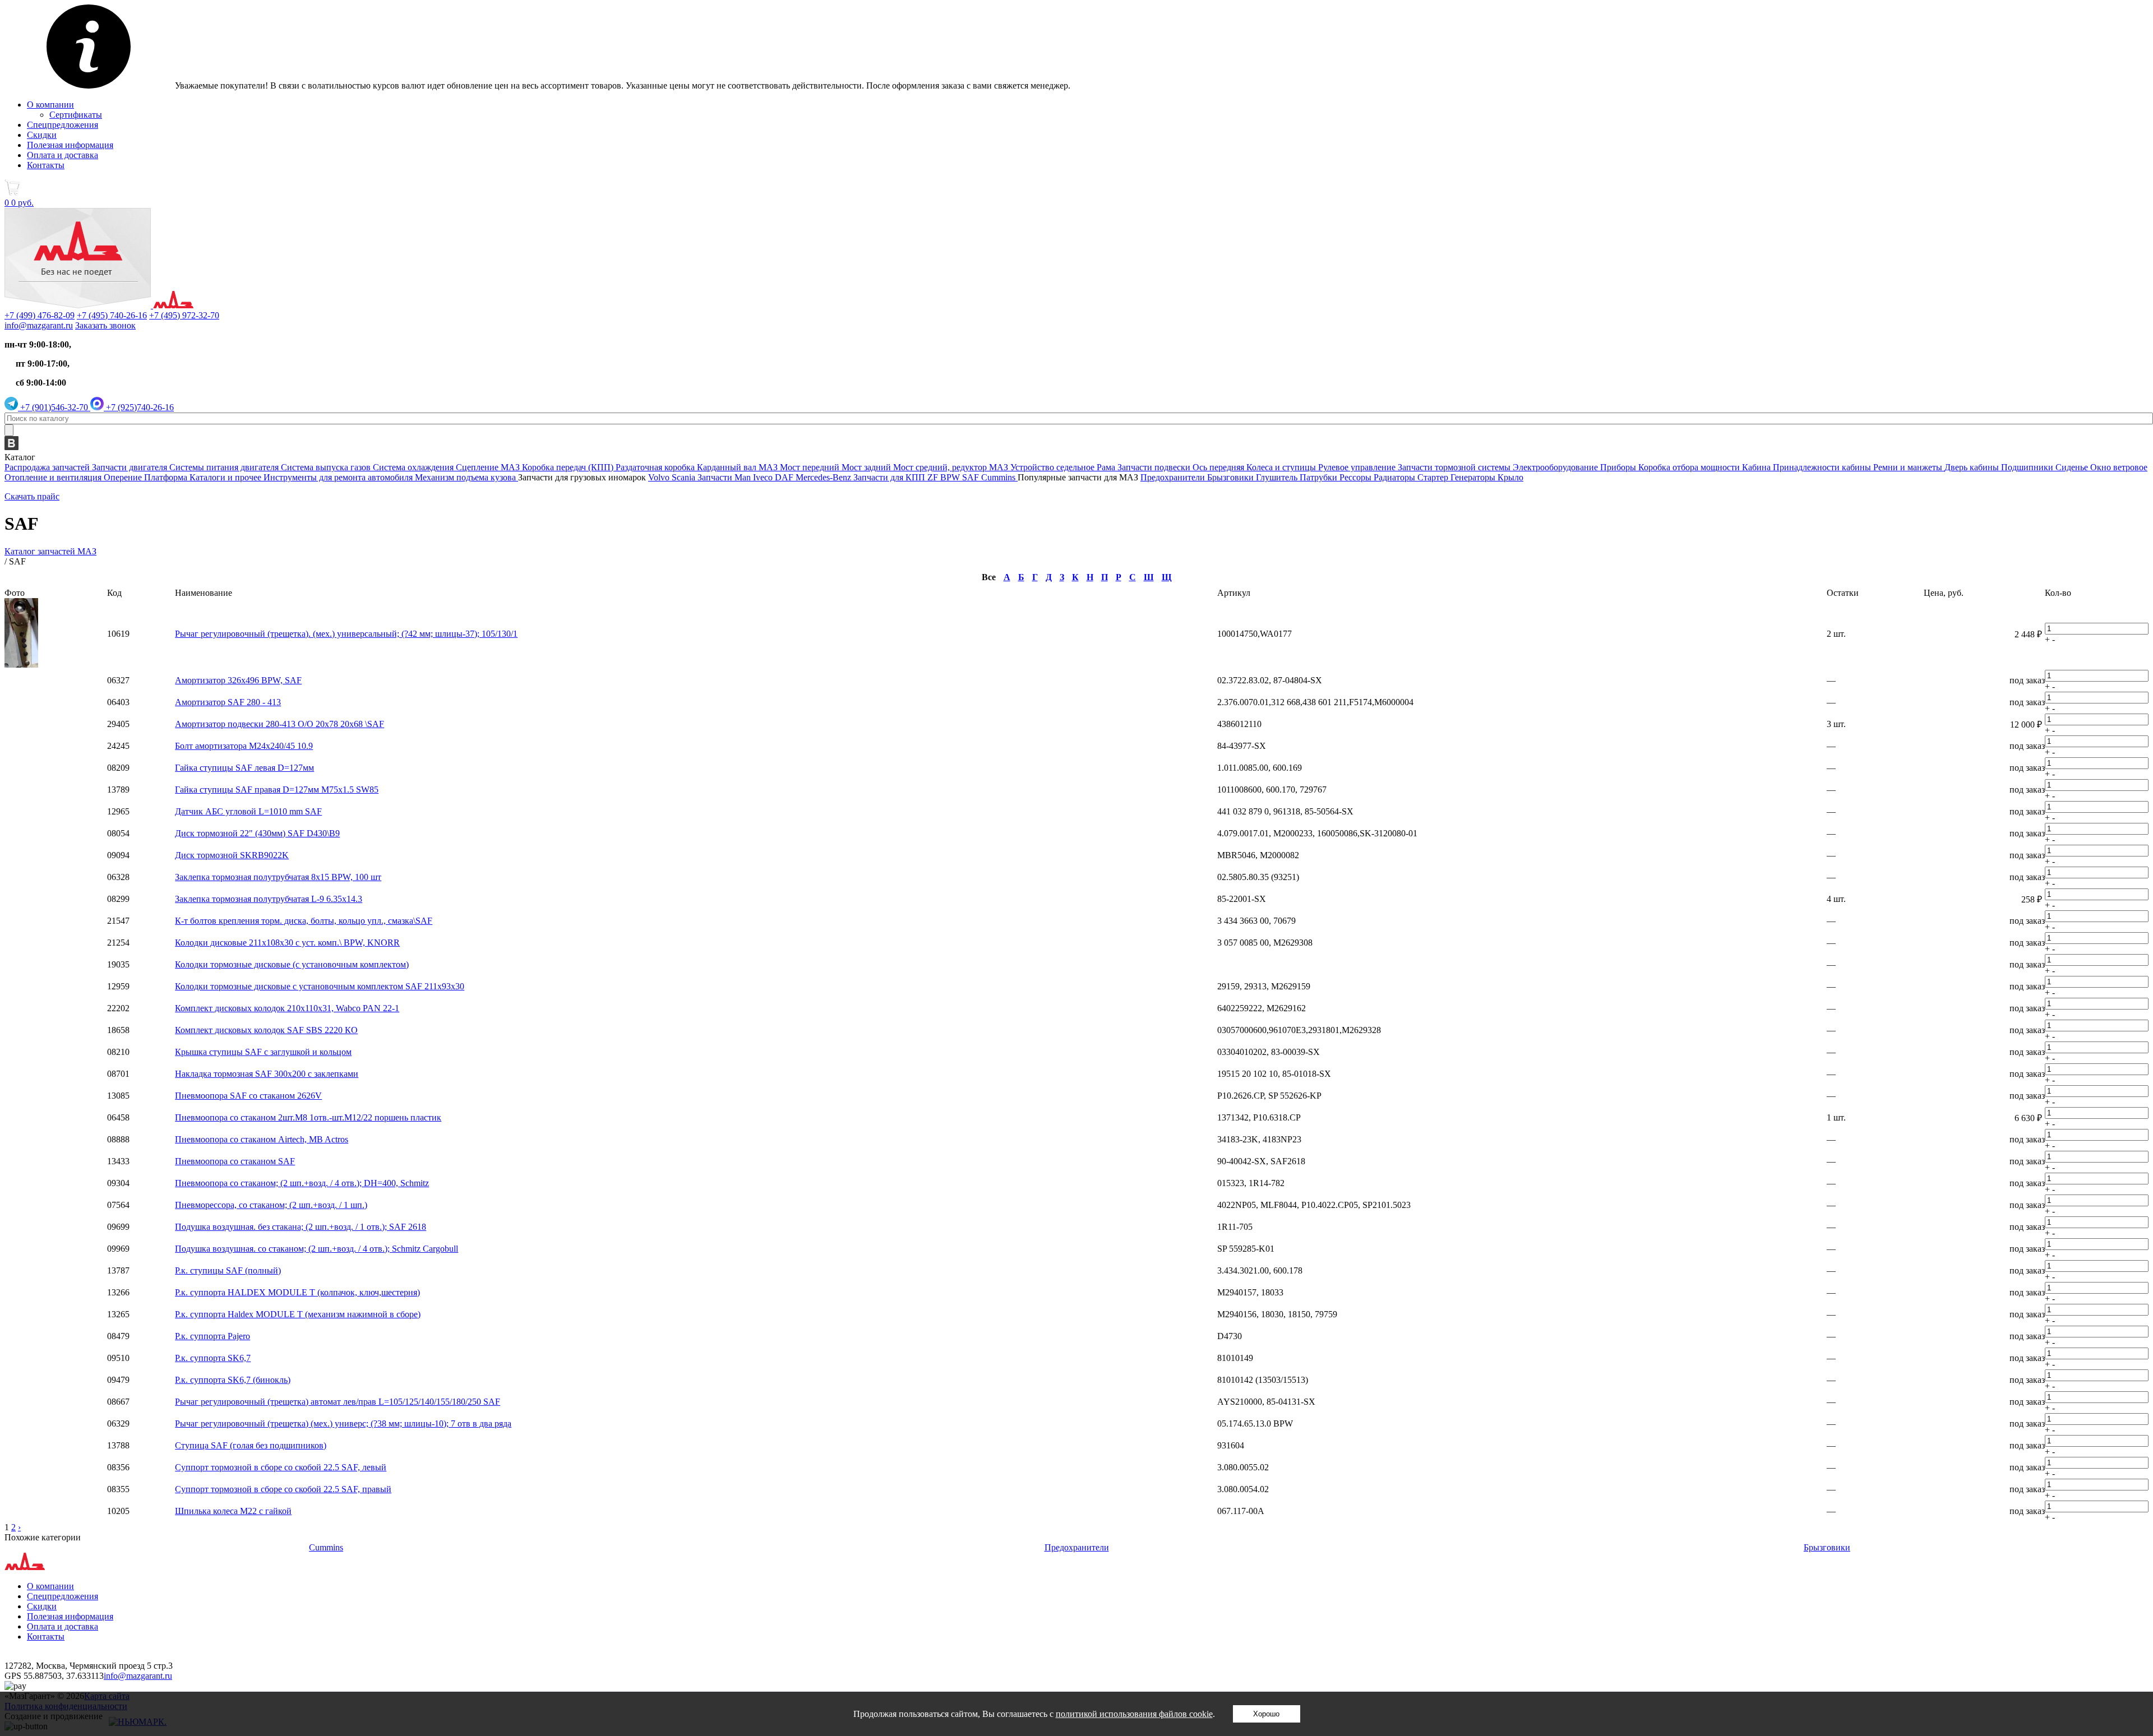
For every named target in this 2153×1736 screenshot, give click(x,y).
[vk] (11, 447)
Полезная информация (70, 145)
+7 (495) (112, 315)
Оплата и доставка (63, 155)
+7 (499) (40, 315)
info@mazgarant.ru (39, 325)
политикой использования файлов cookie (1134, 1714)
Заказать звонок (105, 325)
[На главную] (99, 305)
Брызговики (1827, 1547)
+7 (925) (139, 407)
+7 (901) (53, 407)
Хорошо (1266, 1714)
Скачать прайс (32, 496)
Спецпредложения (63, 125)
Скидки (42, 135)
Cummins (326, 1547)
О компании (50, 105)
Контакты (46, 165)
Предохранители (1077, 1547)
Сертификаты (76, 115)
